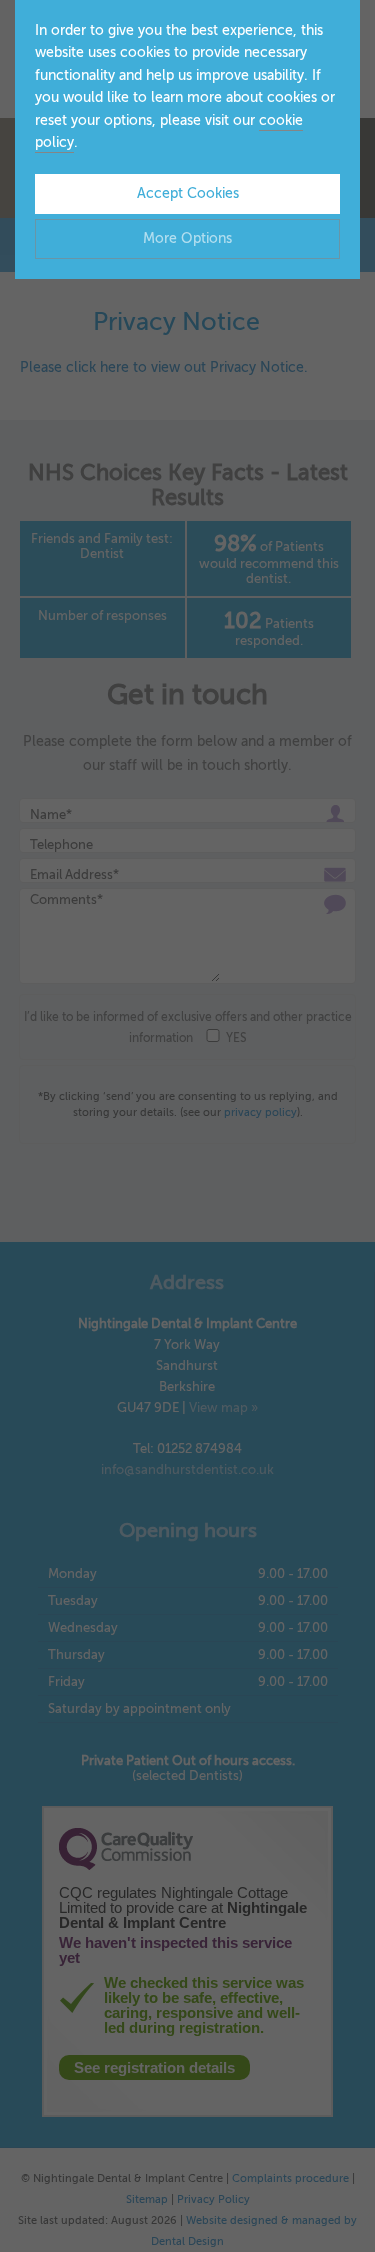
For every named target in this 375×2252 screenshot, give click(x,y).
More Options (187, 238)
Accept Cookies (188, 193)
